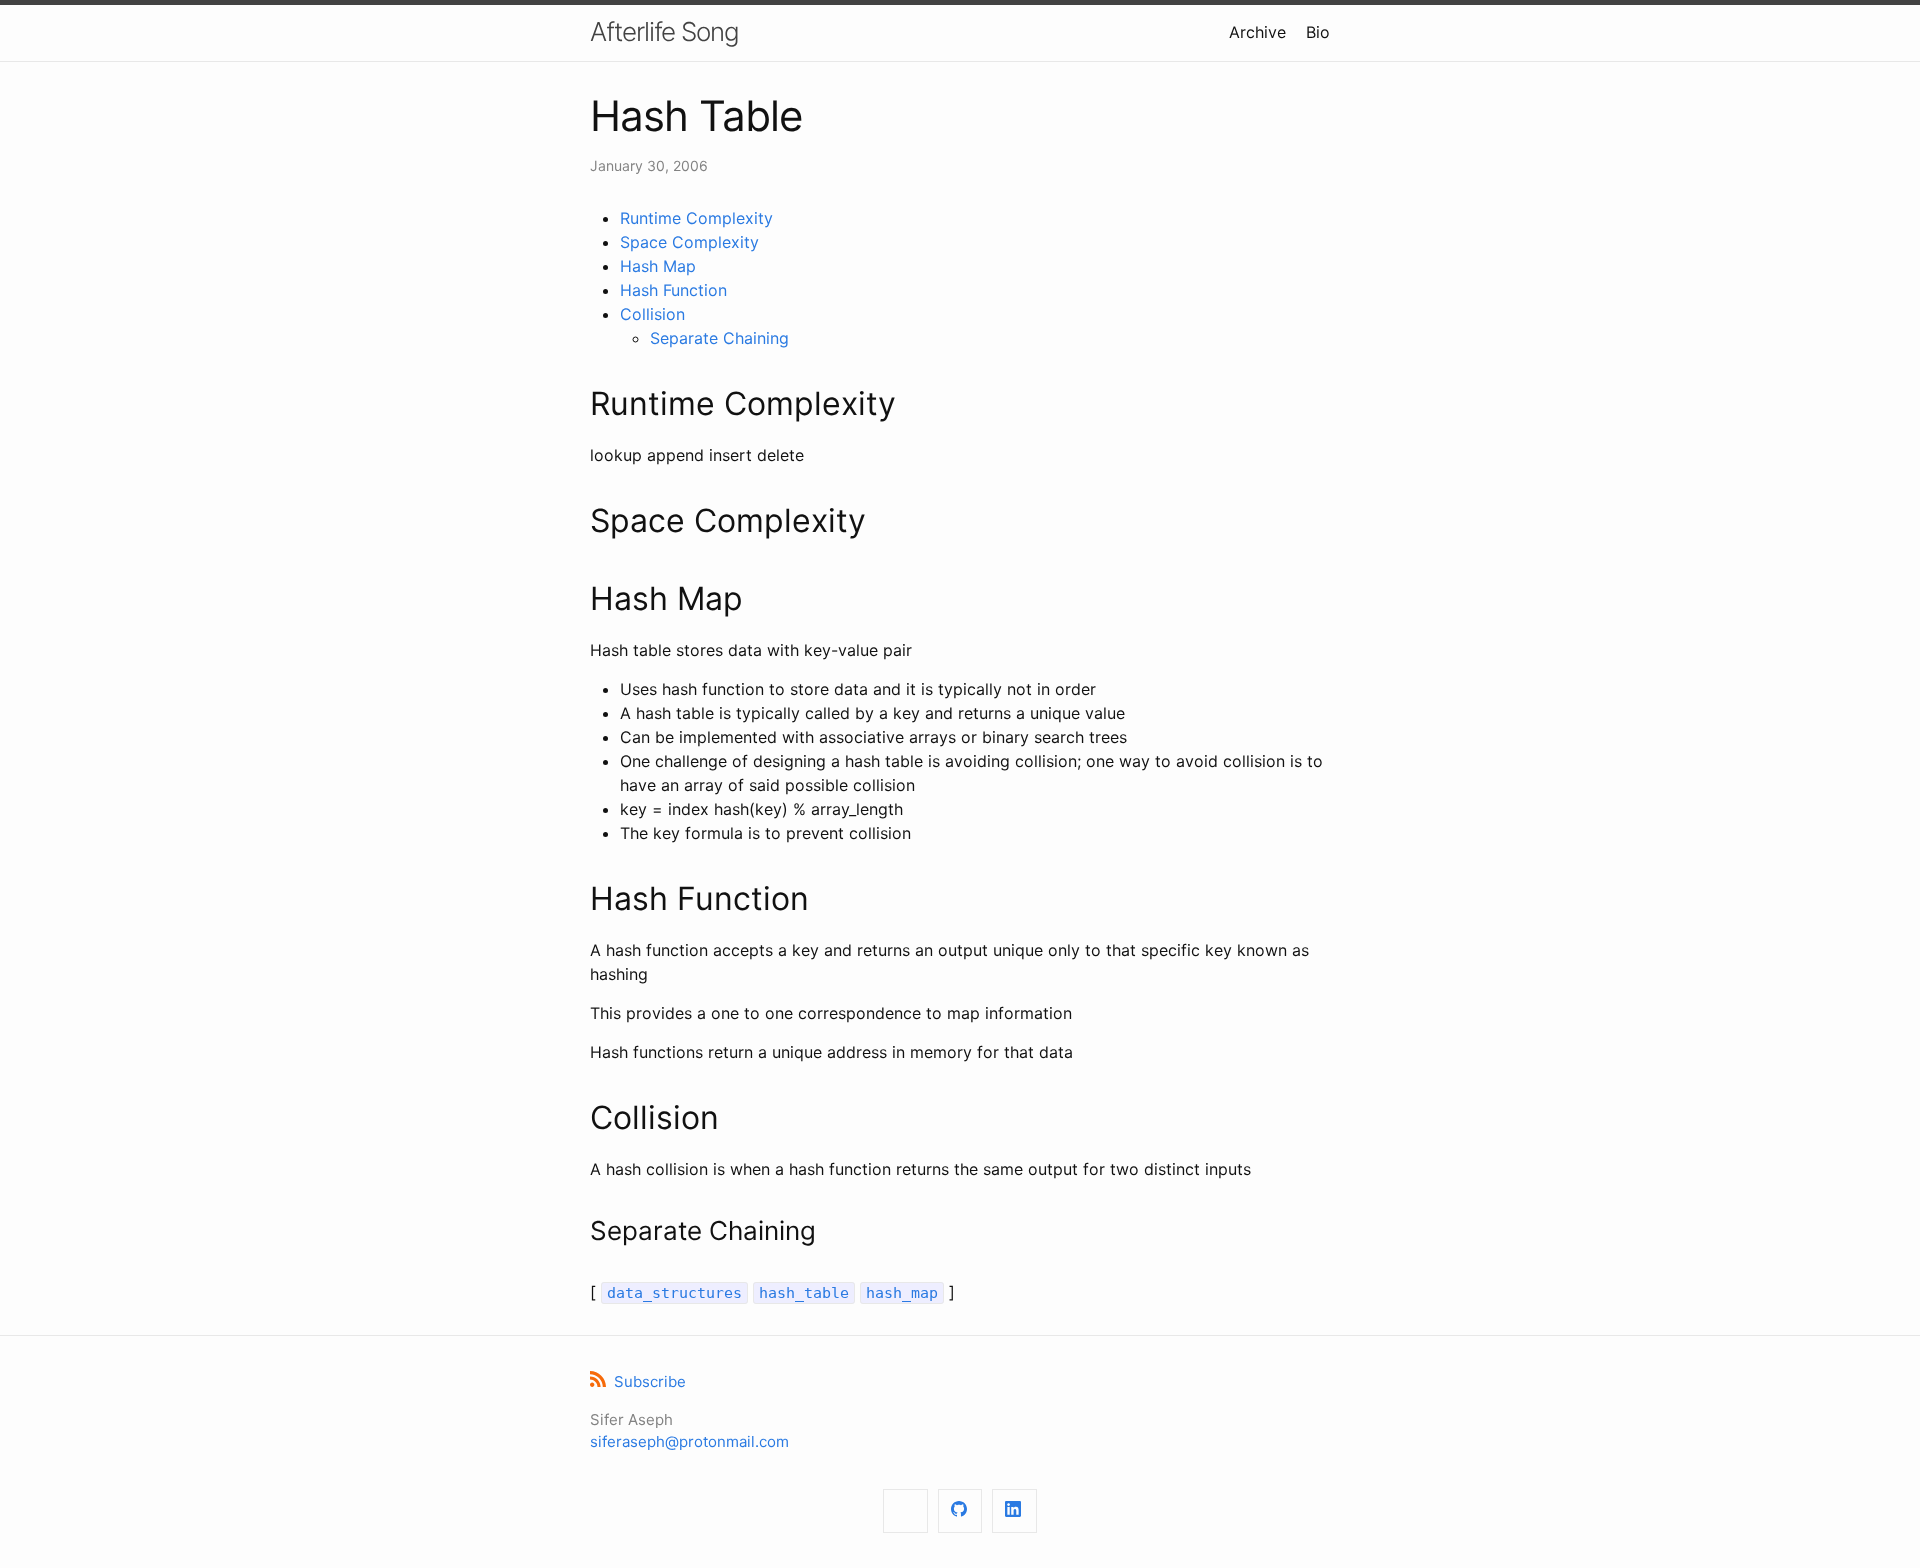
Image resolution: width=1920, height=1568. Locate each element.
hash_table (804, 1293)
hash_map (902, 1293)
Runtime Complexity (696, 218)
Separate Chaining (719, 338)
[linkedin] (1014, 1511)
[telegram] (905, 1511)
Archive (1257, 32)
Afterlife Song (664, 31)
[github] (960, 1511)
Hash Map (658, 266)
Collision (652, 314)
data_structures (674, 1293)
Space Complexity (689, 242)
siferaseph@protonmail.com (689, 1441)
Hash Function (673, 290)
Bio (1318, 32)
